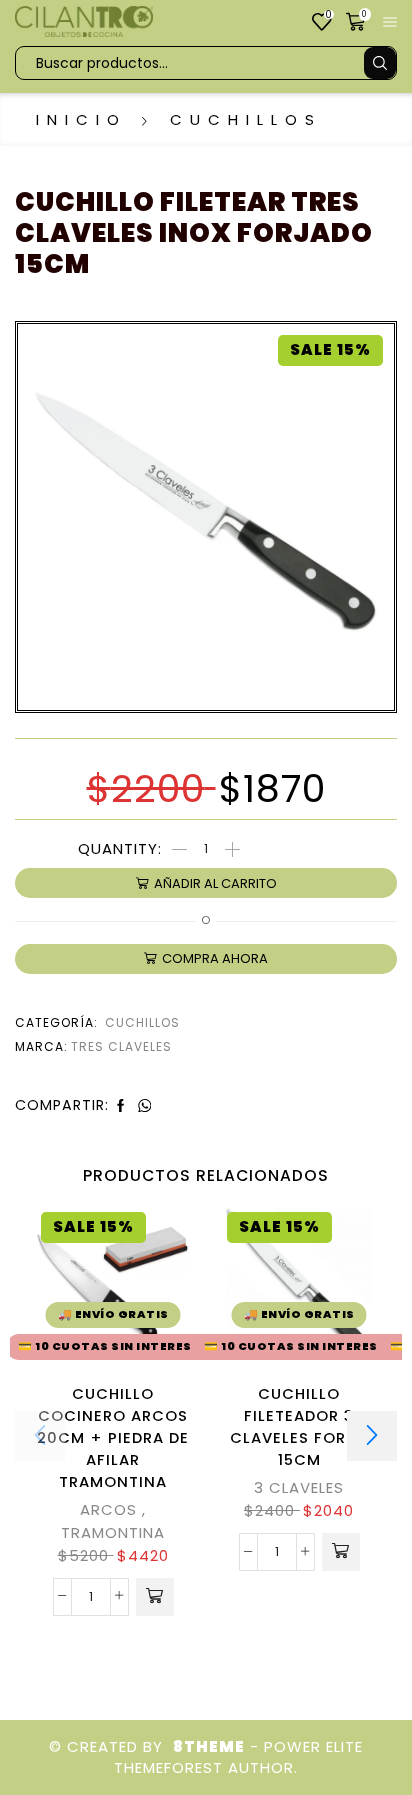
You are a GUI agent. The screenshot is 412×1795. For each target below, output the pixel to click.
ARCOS (108, 1509)
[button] (155, 1597)
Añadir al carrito (215, 883)
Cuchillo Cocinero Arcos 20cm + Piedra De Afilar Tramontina (113, 1438)
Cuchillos (246, 119)
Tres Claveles (121, 1046)
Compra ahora (215, 958)
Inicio (81, 119)
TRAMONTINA (113, 1532)
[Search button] (380, 63)
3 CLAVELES (299, 1487)
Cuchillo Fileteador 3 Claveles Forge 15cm (299, 1427)
